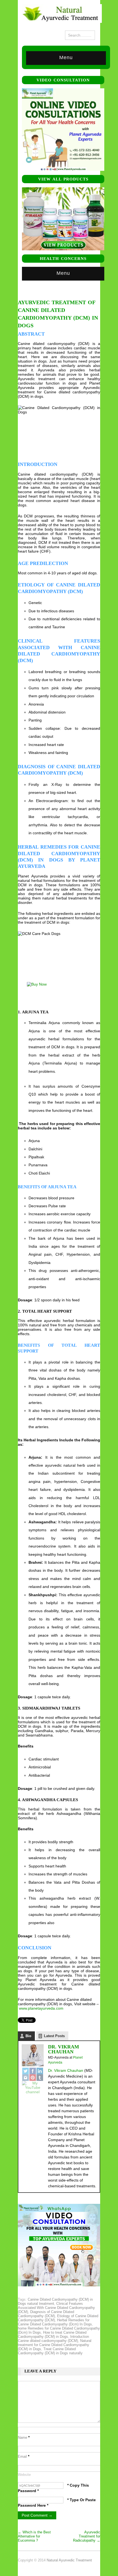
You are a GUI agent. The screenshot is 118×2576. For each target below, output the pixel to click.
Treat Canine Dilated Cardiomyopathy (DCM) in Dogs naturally (50, 2351)
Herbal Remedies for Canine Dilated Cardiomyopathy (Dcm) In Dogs (55, 2322)
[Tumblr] (40, 2078)
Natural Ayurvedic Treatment (69, 2560)
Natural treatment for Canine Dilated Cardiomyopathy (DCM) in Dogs (55, 2345)
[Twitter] (26, 2071)
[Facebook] (33, 2071)
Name (24, 2438)
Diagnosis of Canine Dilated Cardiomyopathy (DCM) (46, 2314)
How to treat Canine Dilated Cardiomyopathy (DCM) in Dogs (52, 2334)
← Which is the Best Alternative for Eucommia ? (34, 2536)
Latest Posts (54, 2036)
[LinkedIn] (40, 2071)
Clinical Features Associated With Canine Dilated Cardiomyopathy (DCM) (56, 2308)
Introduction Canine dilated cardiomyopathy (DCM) (53, 2339)
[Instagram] (26, 2078)
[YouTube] (33, 2087)
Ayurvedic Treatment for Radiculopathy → (87, 2536)
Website (24, 2475)
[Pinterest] (33, 2078)
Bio (28, 2036)
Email (24, 2456)
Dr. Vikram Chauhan (64, 2049)
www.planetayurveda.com (41, 2008)
